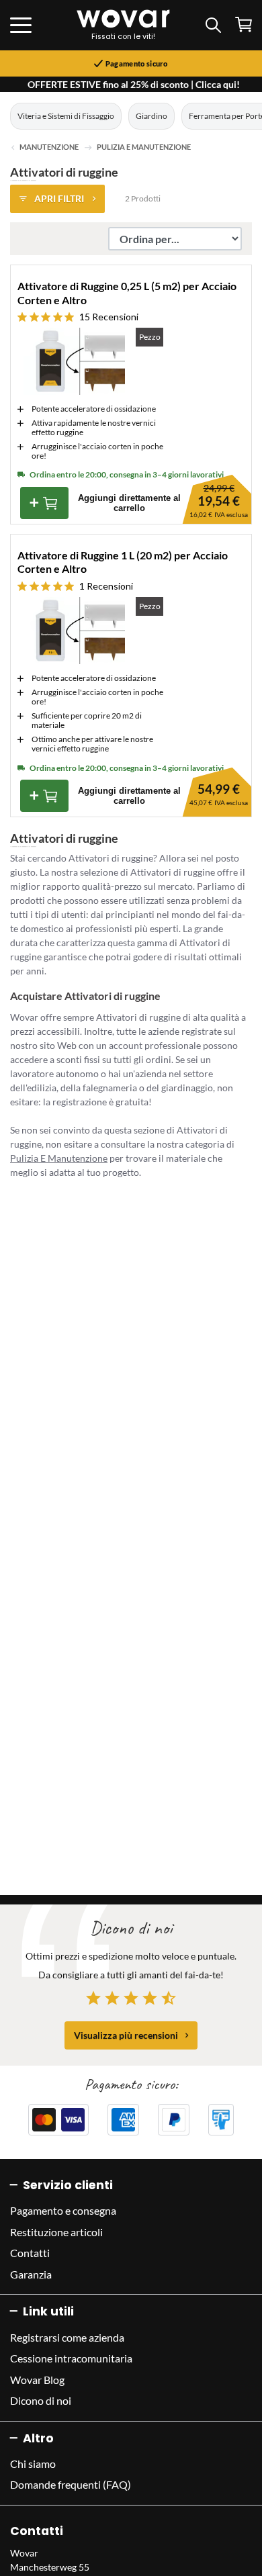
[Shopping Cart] (244, 25)
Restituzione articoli (56, 2232)
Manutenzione (50, 147)
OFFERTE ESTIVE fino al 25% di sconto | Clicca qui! (134, 84)
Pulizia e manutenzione (144, 147)
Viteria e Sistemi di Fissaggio (66, 116)
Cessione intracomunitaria (71, 2358)
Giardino (151, 116)
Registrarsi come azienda (67, 2337)
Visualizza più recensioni (126, 2035)
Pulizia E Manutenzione (59, 1158)
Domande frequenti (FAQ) (71, 2484)
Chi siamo (33, 2464)
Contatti (30, 2253)
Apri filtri (59, 198)
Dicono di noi (41, 2400)
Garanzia (31, 2274)
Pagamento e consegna (63, 2210)
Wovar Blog (37, 2380)
